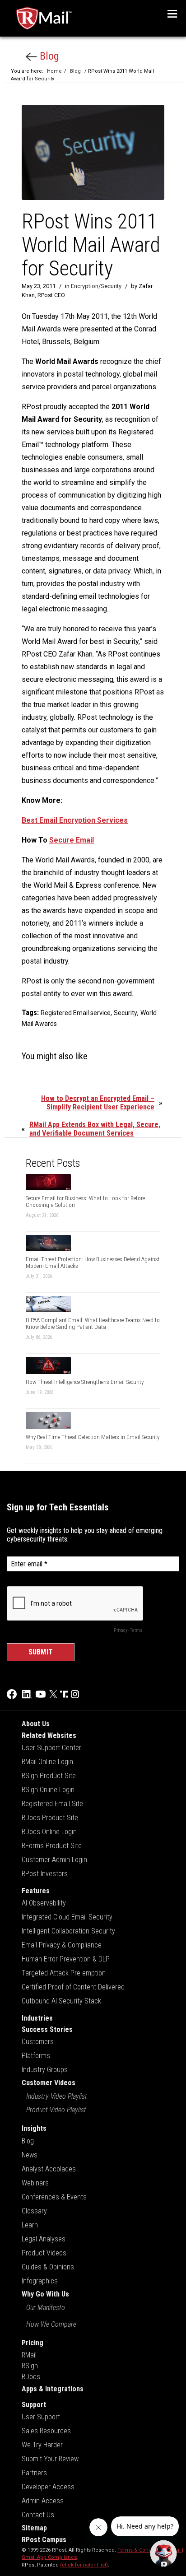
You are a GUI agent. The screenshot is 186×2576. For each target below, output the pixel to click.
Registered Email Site (52, 1804)
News (30, 2155)
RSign (30, 2366)
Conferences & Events (54, 2197)
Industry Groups (45, 2070)
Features (36, 1891)
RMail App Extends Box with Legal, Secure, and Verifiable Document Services (95, 1129)
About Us (36, 1724)
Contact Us (38, 2515)
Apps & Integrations (53, 2389)
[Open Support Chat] (163, 2553)
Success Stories (47, 2029)
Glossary (34, 2211)
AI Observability (44, 1903)
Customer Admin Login (54, 1860)
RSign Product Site (49, 1776)
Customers (38, 2042)
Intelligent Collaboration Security (68, 1931)
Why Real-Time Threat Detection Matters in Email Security (93, 1437)
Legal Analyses (44, 2239)
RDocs (31, 2377)
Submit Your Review (50, 2459)
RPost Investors (45, 1874)
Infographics (40, 2281)
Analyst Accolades (49, 2169)
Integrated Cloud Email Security (67, 1917)
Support (34, 2405)
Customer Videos (49, 2083)
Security (126, 1013)
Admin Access (43, 2501)
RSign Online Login (48, 1790)
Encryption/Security (96, 286)
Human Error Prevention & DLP (66, 1959)
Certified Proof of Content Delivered (73, 1987)
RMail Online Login (47, 1762)
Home (54, 71)
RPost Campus (44, 2540)
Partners (34, 2473)
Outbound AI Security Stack (61, 2001)
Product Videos (44, 2253)
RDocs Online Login (49, 1832)
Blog (48, 56)
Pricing (33, 2343)
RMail (29, 2355)
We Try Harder (42, 2445)
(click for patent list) (84, 2565)
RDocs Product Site (50, 1818)
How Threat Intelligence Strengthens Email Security (85, 1382)
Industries (37, 2018)
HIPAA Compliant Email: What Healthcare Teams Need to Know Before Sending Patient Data (93, 1323)
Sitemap (34, 2528)
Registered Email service (76, 1013)
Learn (30, 2225)
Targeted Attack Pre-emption (64, 1973)
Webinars (35, 2183)
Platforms (36, 2056)
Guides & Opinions (48, 2267)
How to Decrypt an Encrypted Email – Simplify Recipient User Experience (98, 1103)
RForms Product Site (52, 1846)
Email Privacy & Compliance (62, 1945)
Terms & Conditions (141, 2550)
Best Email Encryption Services (75, 820)
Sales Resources (46, 2431)
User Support (41, 2417)
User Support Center (51, 1748)
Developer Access (48, 2487)
